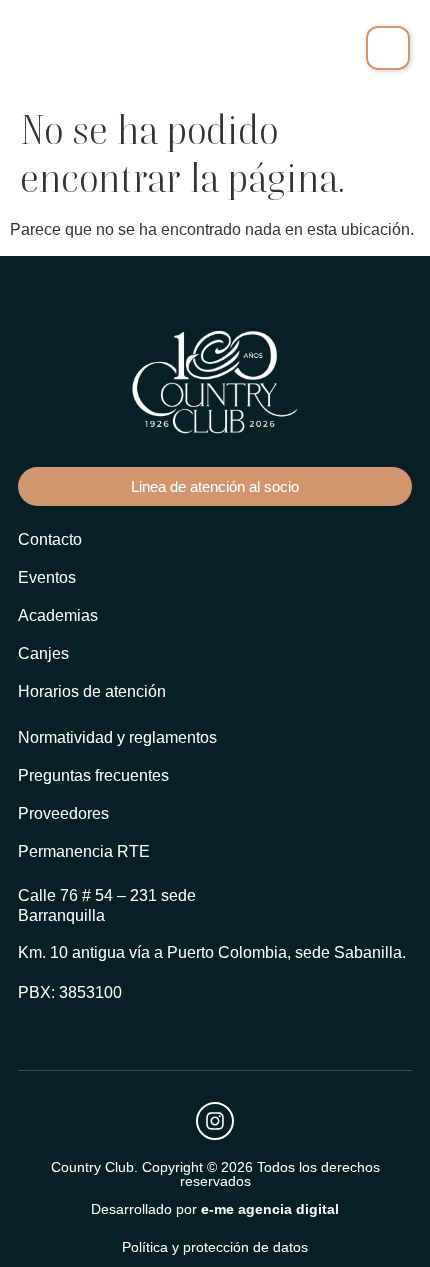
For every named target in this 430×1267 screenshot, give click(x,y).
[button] (388, 48)
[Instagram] (215, 1121)
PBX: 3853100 (70, 992)
